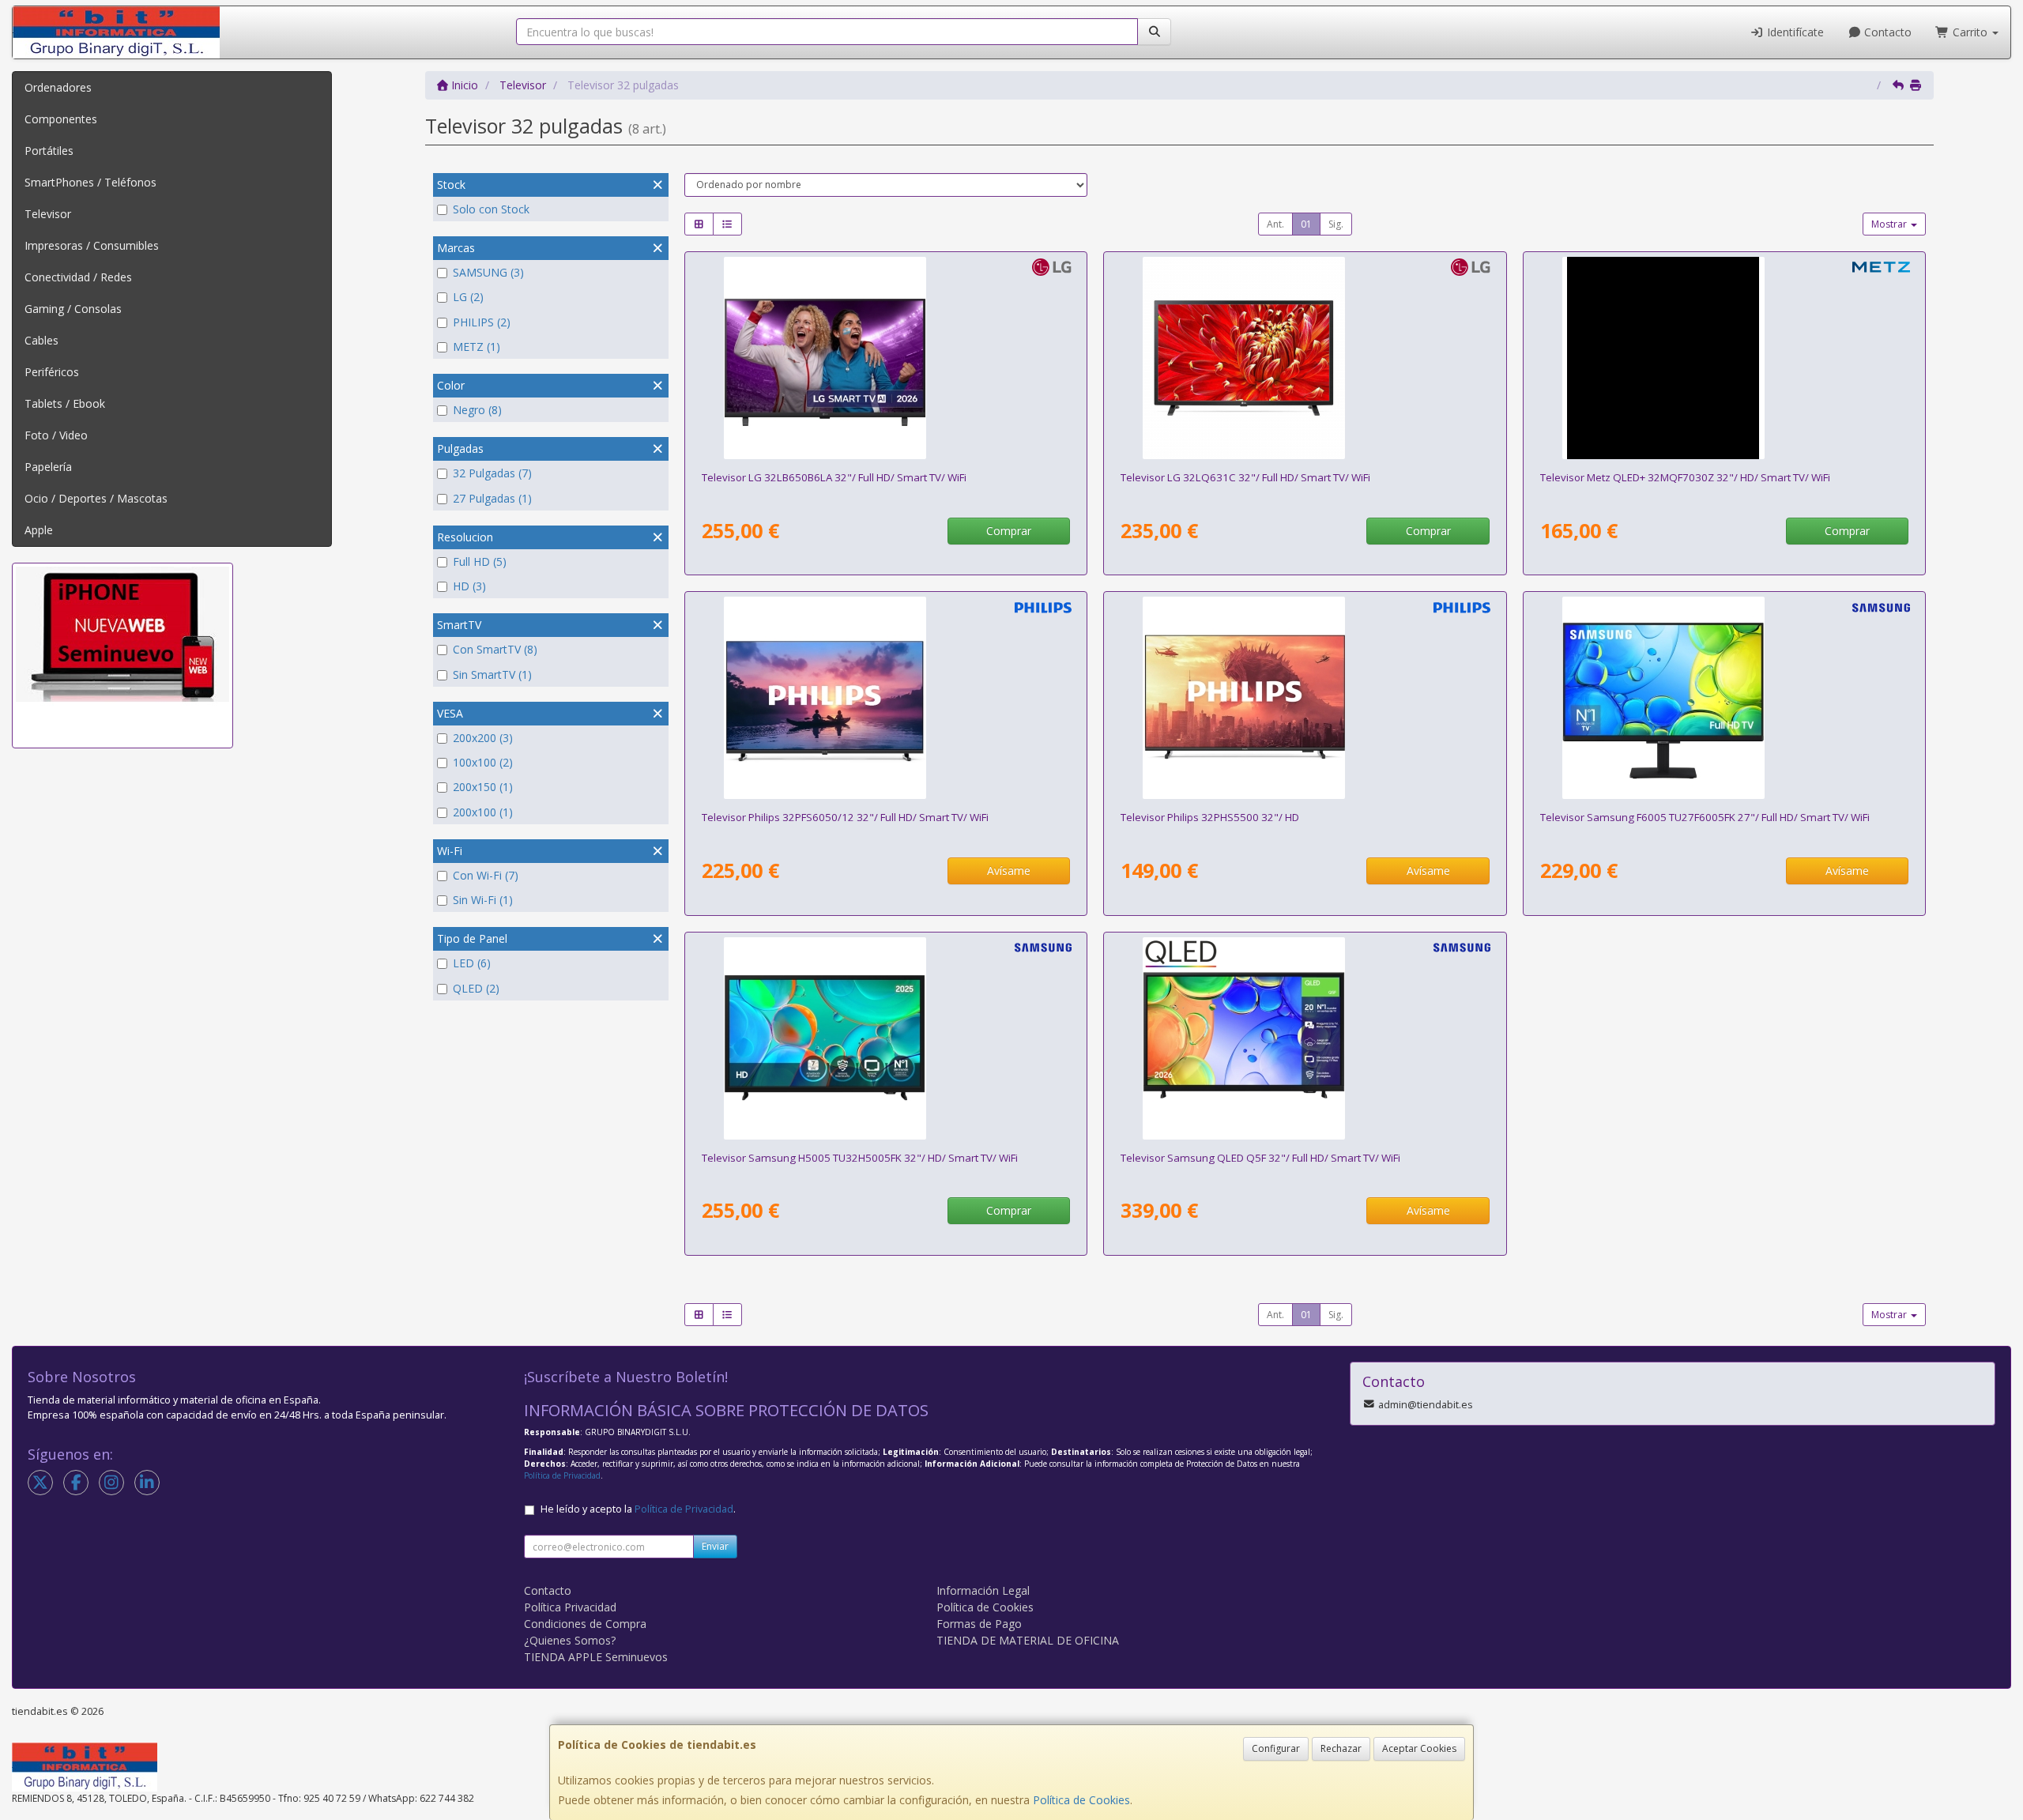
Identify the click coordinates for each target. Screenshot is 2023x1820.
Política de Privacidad (562, 1475)
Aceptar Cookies (1419, 1748)
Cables (41, 340)
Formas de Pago (979, 1624)
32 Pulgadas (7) (492, 473)
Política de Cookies (1081, 1800)
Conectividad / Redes (78, 277)
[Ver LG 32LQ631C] (1305, 358)
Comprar (1009, 531)
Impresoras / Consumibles (92, 245)
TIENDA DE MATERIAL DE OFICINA (1028, 1640)
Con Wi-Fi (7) (486, 875)
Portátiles (49, 151)
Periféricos (52, 372)
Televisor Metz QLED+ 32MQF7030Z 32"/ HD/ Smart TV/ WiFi (1685, 477)
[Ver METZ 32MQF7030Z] (1724, 358)
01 (1306, 224)
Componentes (61, 119)
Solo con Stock (491, 209)
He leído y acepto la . (638, 1509)
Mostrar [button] (1890, 224)
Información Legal (983, 1590)
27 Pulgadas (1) (492, 498)
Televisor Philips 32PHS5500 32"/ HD (1210, 817)
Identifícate (1794, 32)
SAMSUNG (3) (488, 272)
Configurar (1276, 1748)
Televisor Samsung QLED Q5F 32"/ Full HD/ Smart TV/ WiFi (1260, 1158)
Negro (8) (477, 410)
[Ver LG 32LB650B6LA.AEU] (886, 358)
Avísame (1009, 870)
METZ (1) (477, 347)
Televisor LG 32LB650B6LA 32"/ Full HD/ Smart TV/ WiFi (834, 477)
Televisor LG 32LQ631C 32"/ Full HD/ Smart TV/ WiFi (1245, 477)
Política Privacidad (570, 1607)
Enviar (715, 1546)
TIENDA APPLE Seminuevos (596, 1657)
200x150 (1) (483, 787)
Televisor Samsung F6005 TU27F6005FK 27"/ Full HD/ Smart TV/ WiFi (1705, 817)
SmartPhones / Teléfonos (90, 182)
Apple (39, 530)
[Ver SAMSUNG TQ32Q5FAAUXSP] (1305, 1038)
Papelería (48, 467)
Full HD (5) (480, 561)
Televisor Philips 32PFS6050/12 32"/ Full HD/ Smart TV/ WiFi (845, 817)
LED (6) (472, 963)
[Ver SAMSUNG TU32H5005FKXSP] (886, 1038)
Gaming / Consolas (73, 309)
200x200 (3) (483, 738)
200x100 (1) (483, 812)
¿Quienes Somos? (570, 1640)
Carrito (1970, 32)
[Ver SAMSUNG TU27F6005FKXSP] (1724, 698)
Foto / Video (56, 435)
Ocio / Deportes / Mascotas (96, 498)
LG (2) (468, 297)
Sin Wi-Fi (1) (483, 900)
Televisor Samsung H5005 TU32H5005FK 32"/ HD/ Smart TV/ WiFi (860, 1158)
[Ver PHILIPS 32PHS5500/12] (1305, 698)
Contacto (1886, 32)
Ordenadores (58, 87)
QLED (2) (476, 988)
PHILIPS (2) (482, 322)
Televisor (48, 214)
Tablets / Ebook (65, 403)
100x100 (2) (483, 762)
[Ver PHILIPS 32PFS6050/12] (886, 698)
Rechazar (1341, 1748)
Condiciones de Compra (585, 1624)
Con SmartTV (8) (495, 649)
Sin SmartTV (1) (492, 674)
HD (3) (469, 586)
